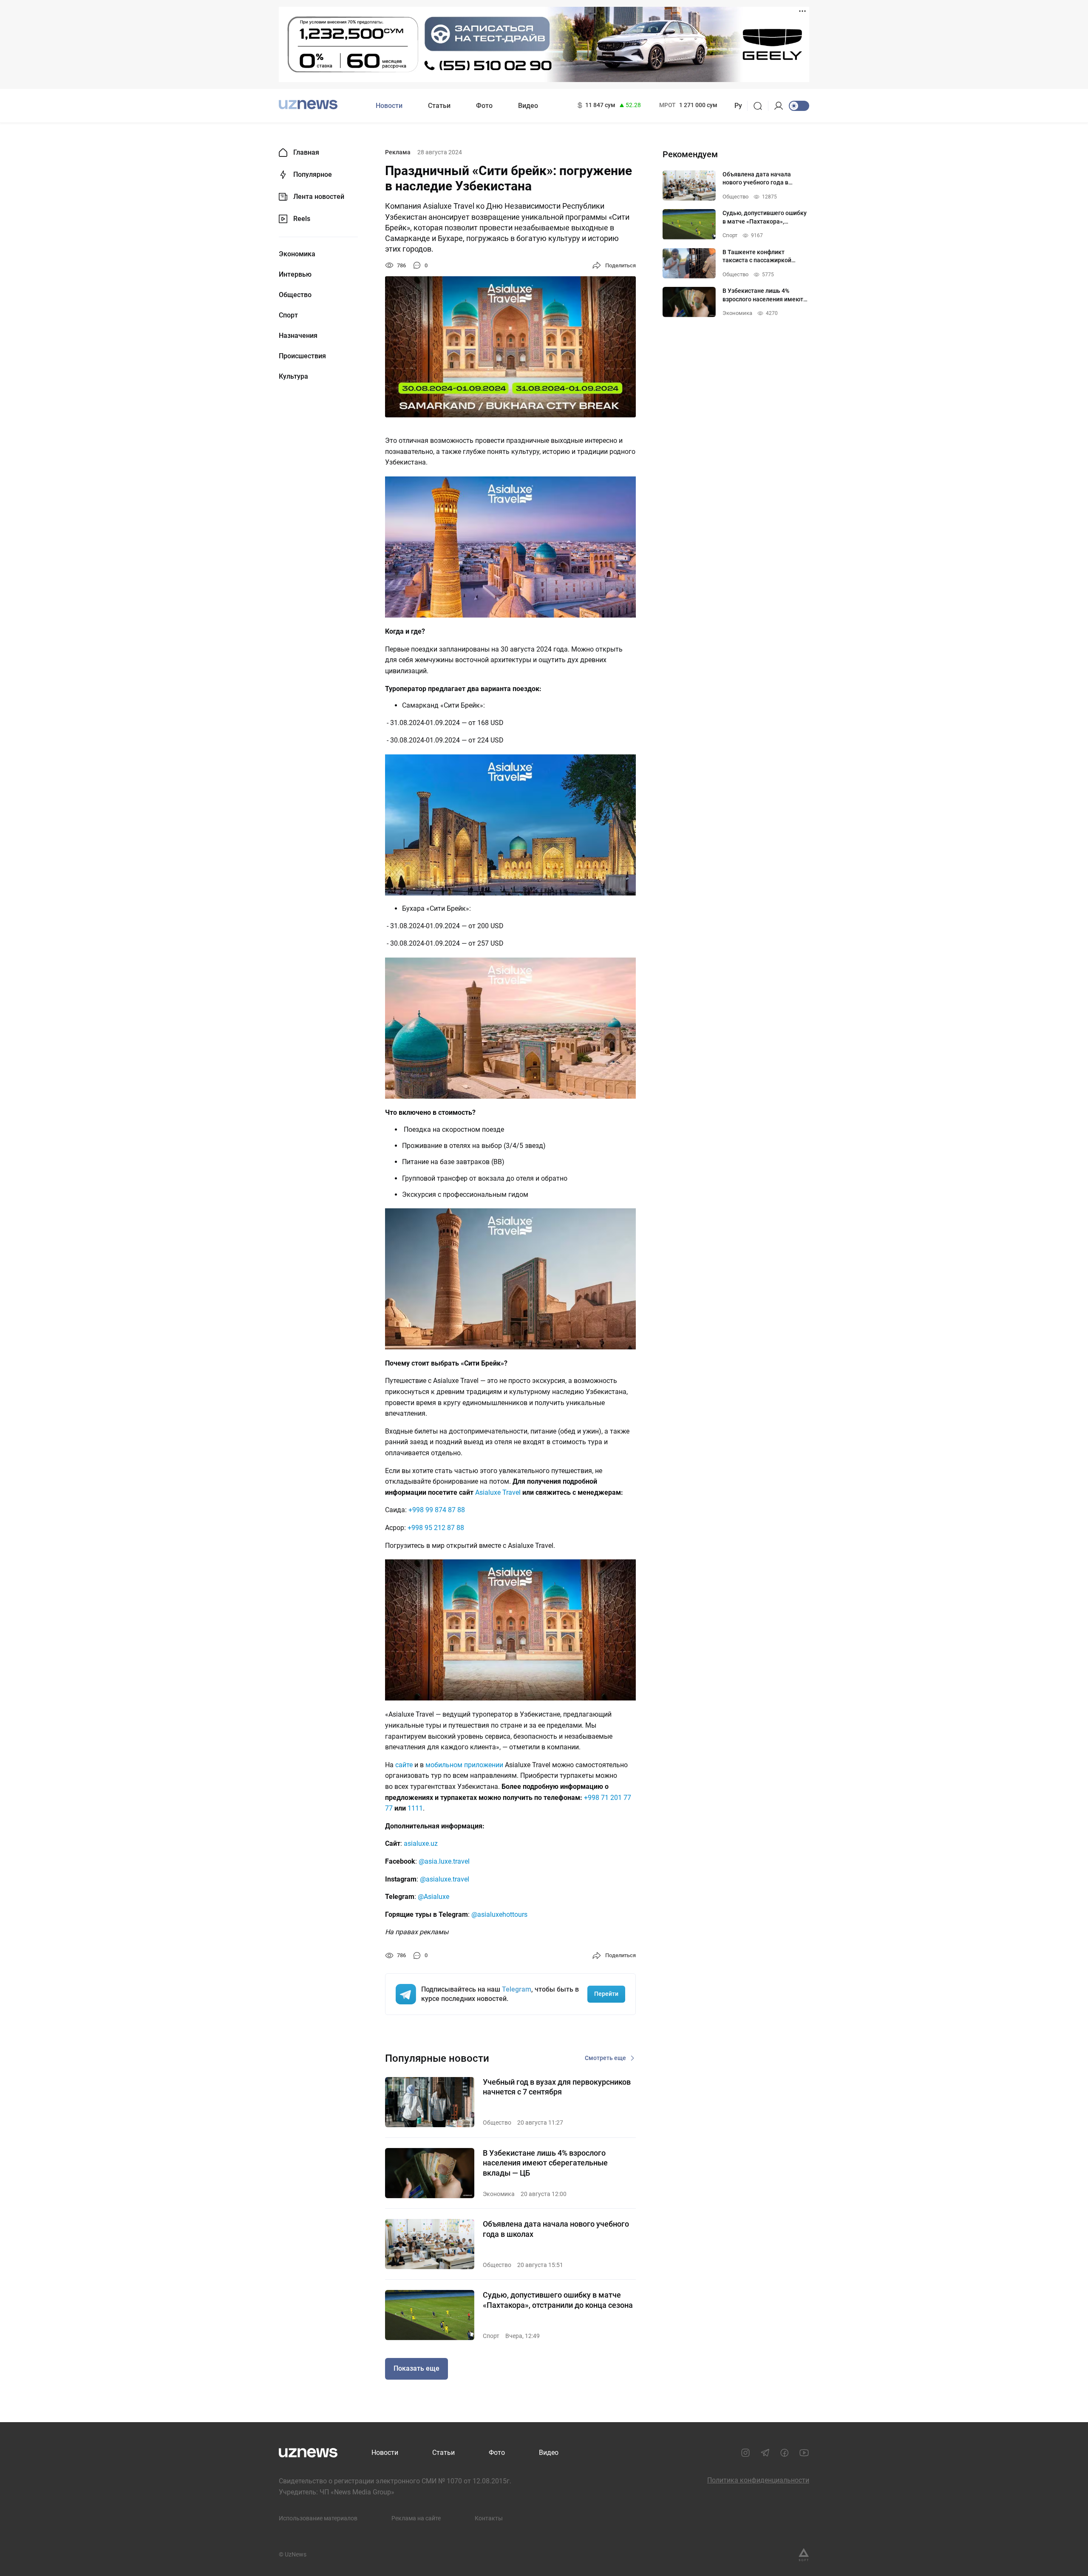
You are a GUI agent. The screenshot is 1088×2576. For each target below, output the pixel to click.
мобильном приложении (464, 1765)
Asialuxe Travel (498, 1492)
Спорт (288, 315)
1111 (415, 1808)
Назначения (298, 336)
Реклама (398, 152)
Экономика (297, 254)
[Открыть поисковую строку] (761, 106)
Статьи (439, 106)
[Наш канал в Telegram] (765, 2453)
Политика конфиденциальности (758, 2480)
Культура (293, 377)
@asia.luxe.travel (444, 1861)
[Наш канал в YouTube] (804, 2453)
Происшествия (302, 356)
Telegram (517, 1989)
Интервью (295, 275)
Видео (528, 106)
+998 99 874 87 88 (437, 1510)
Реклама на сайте (416, 2518)
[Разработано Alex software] (804, 2555)
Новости (389, 106)
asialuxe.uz (421, 1843)
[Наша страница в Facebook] (785, 2453)
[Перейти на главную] (308, 105)
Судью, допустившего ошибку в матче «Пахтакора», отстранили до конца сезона (558, 2300)
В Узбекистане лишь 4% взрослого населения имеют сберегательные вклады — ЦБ (545, 2163)
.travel (445, 1879)
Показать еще (416, 2368)
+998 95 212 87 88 (436, 1528)
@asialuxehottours (499, 1914)
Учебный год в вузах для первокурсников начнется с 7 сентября (557, 2087)
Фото (484, 106)
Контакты (489, 2518)
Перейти (606, 1994)
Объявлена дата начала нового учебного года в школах (556, 2229)
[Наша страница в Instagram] (745, 2453)
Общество (295, 295)
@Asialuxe (433, 1897)
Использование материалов (318, 2518)
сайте (404, 1765)
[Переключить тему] (799, 106)
